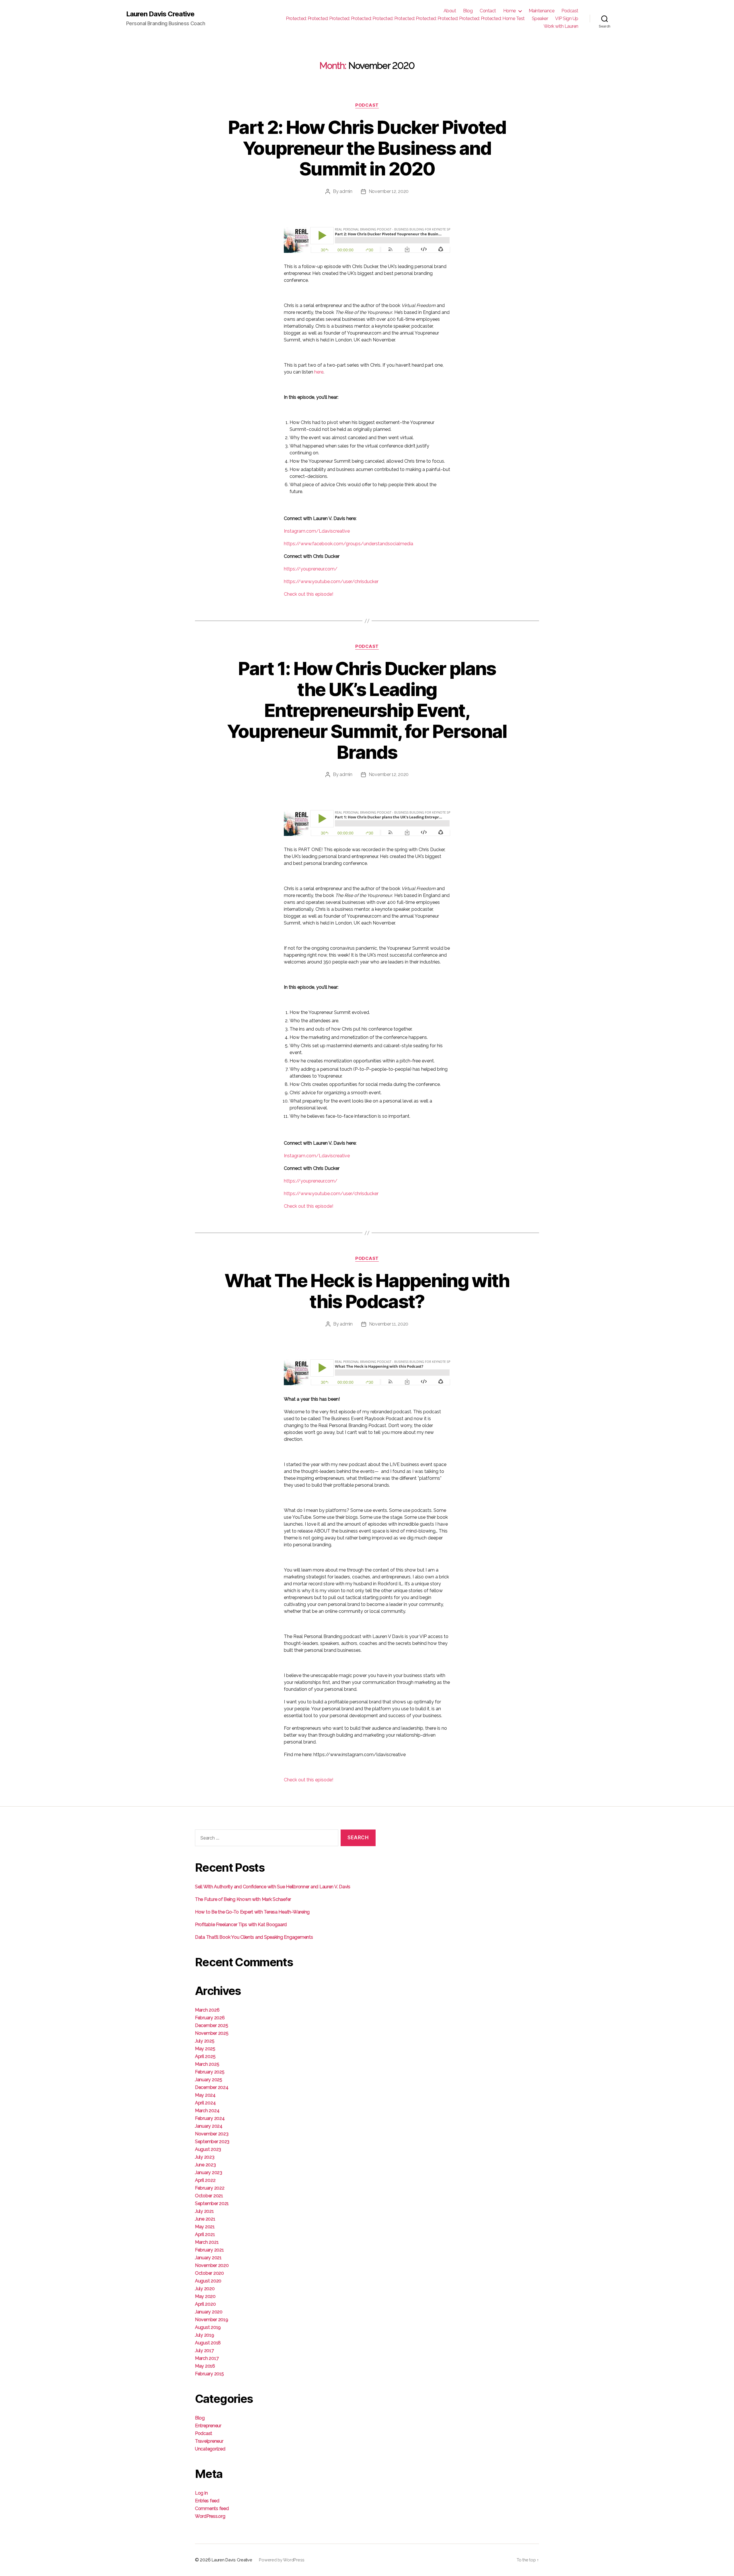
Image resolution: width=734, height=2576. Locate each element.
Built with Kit (317, 1386)
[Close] (465, 1177)
